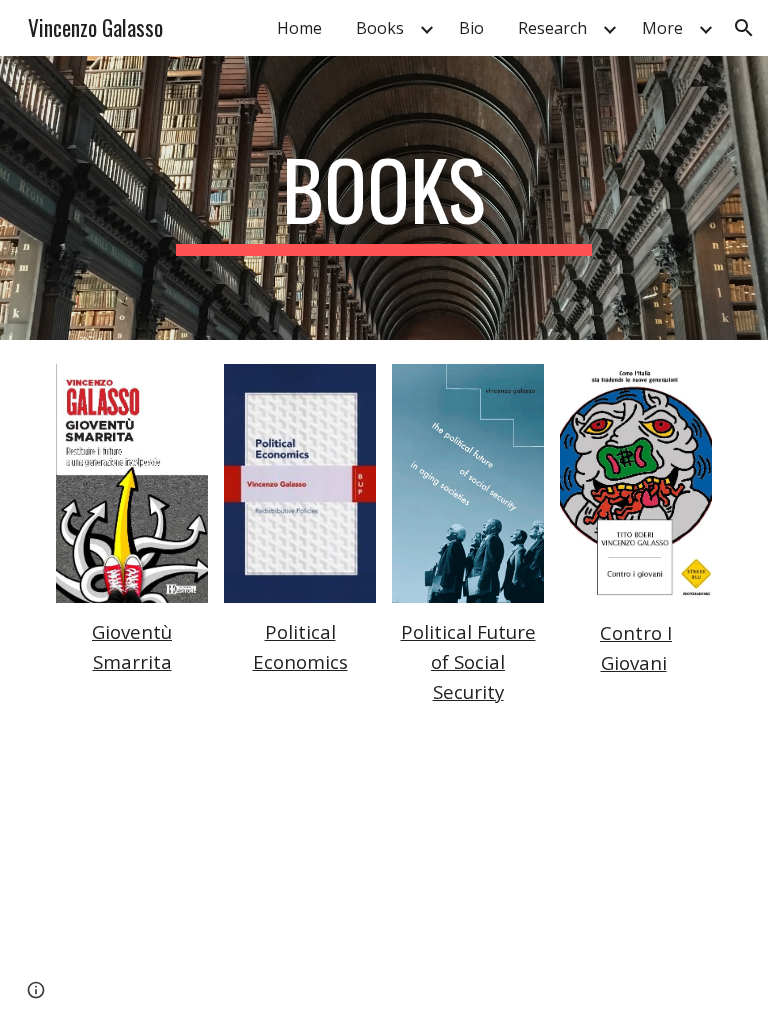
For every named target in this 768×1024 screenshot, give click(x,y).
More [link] (662, 28)
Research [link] (552, 28)
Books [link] (380, 28)
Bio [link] (471, 28)
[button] (744, 28)
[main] (383, 198)
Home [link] (299, 28)
